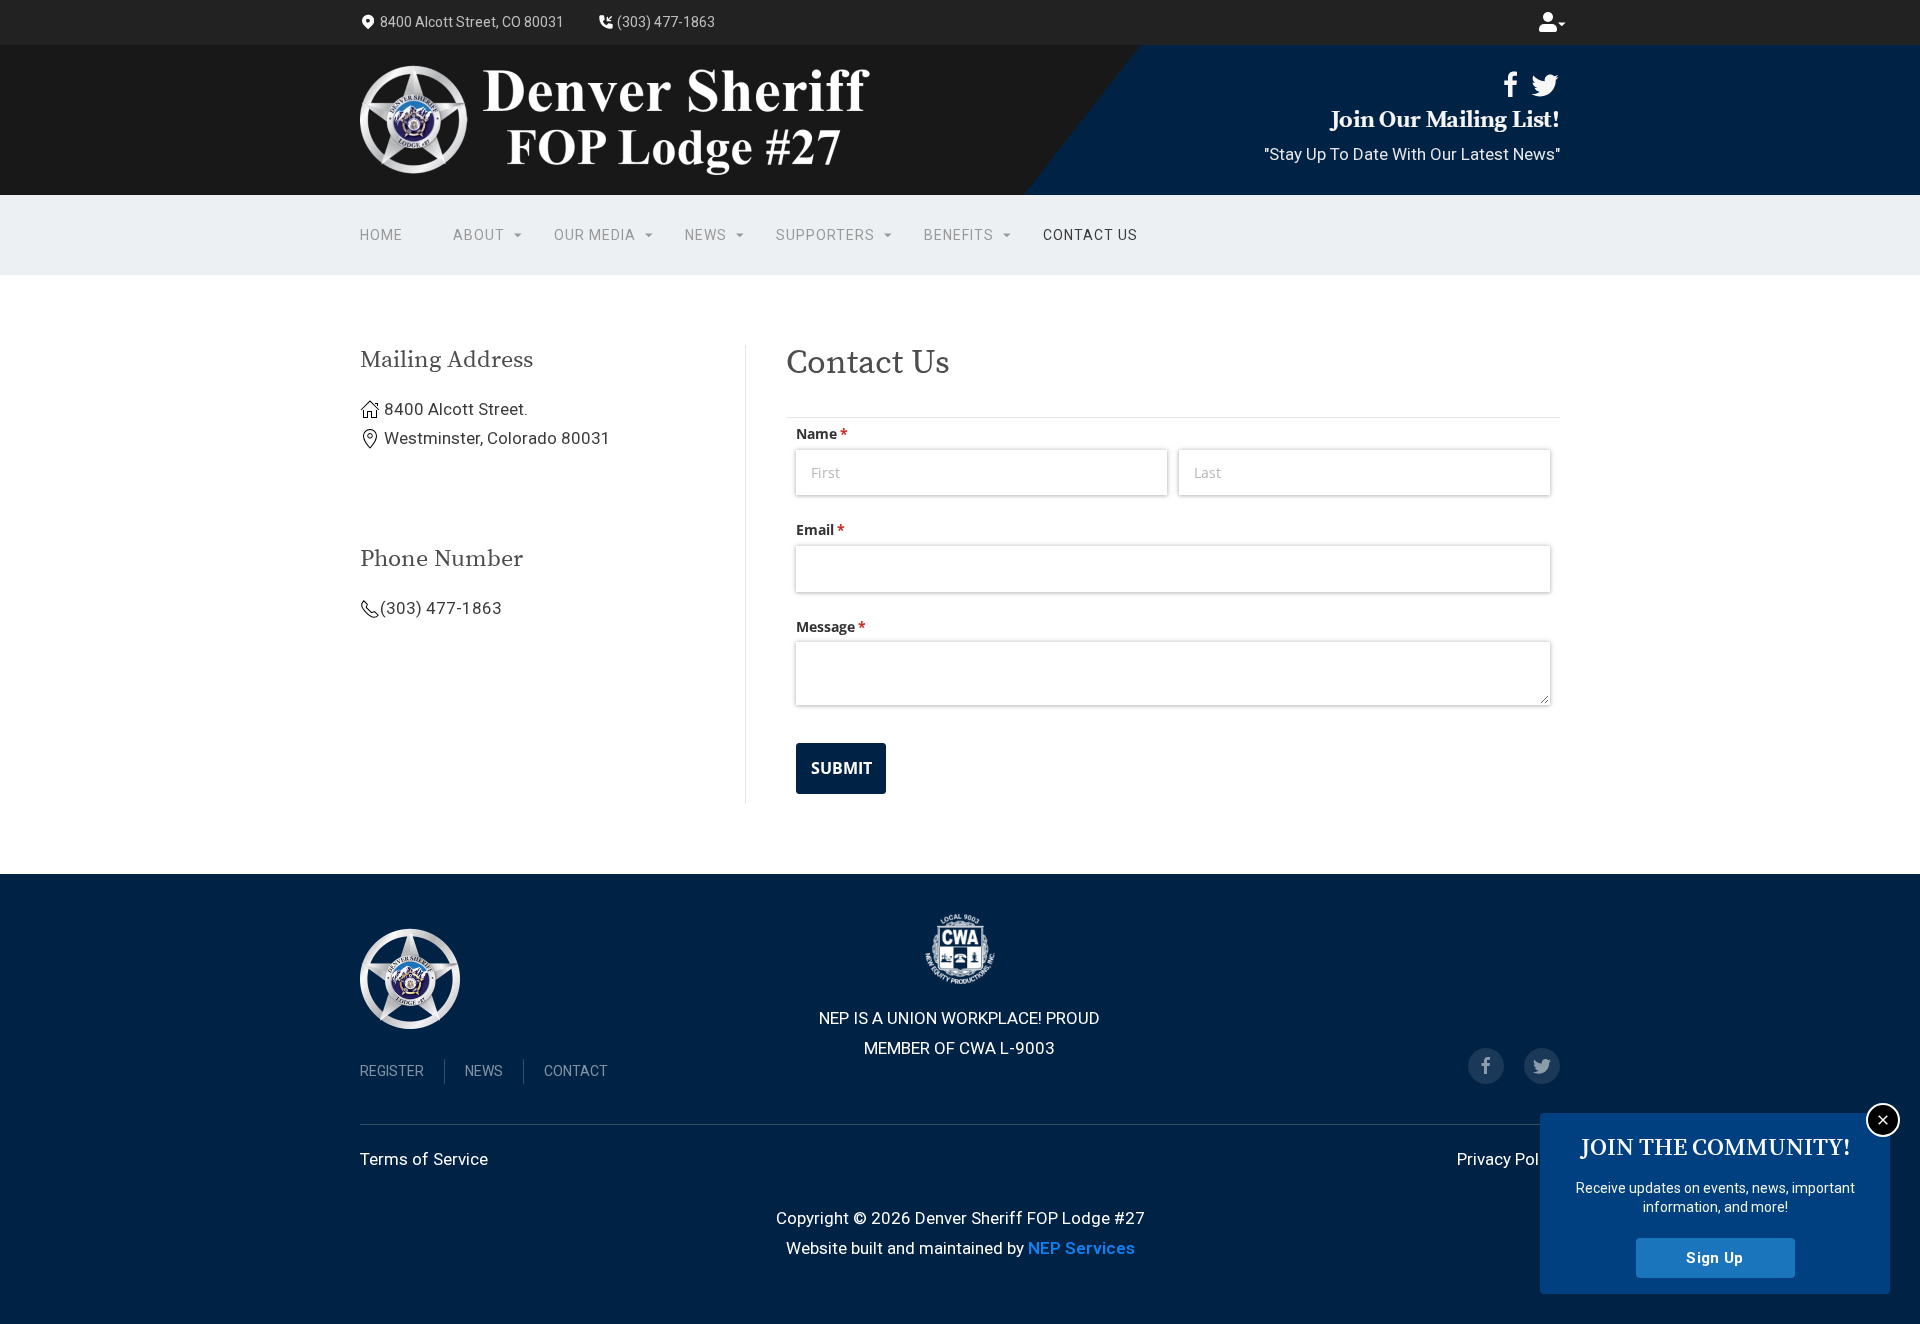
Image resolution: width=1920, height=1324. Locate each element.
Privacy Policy (1508, 1159)
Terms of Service (424, 1159)
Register (392, 1071)
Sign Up (1715, 1258)
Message (860, 626)
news (484, 1071)
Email (849, 529)
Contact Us (1090, 234)
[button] (1548, 22)
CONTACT (576, 1071)
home (381, 234)
